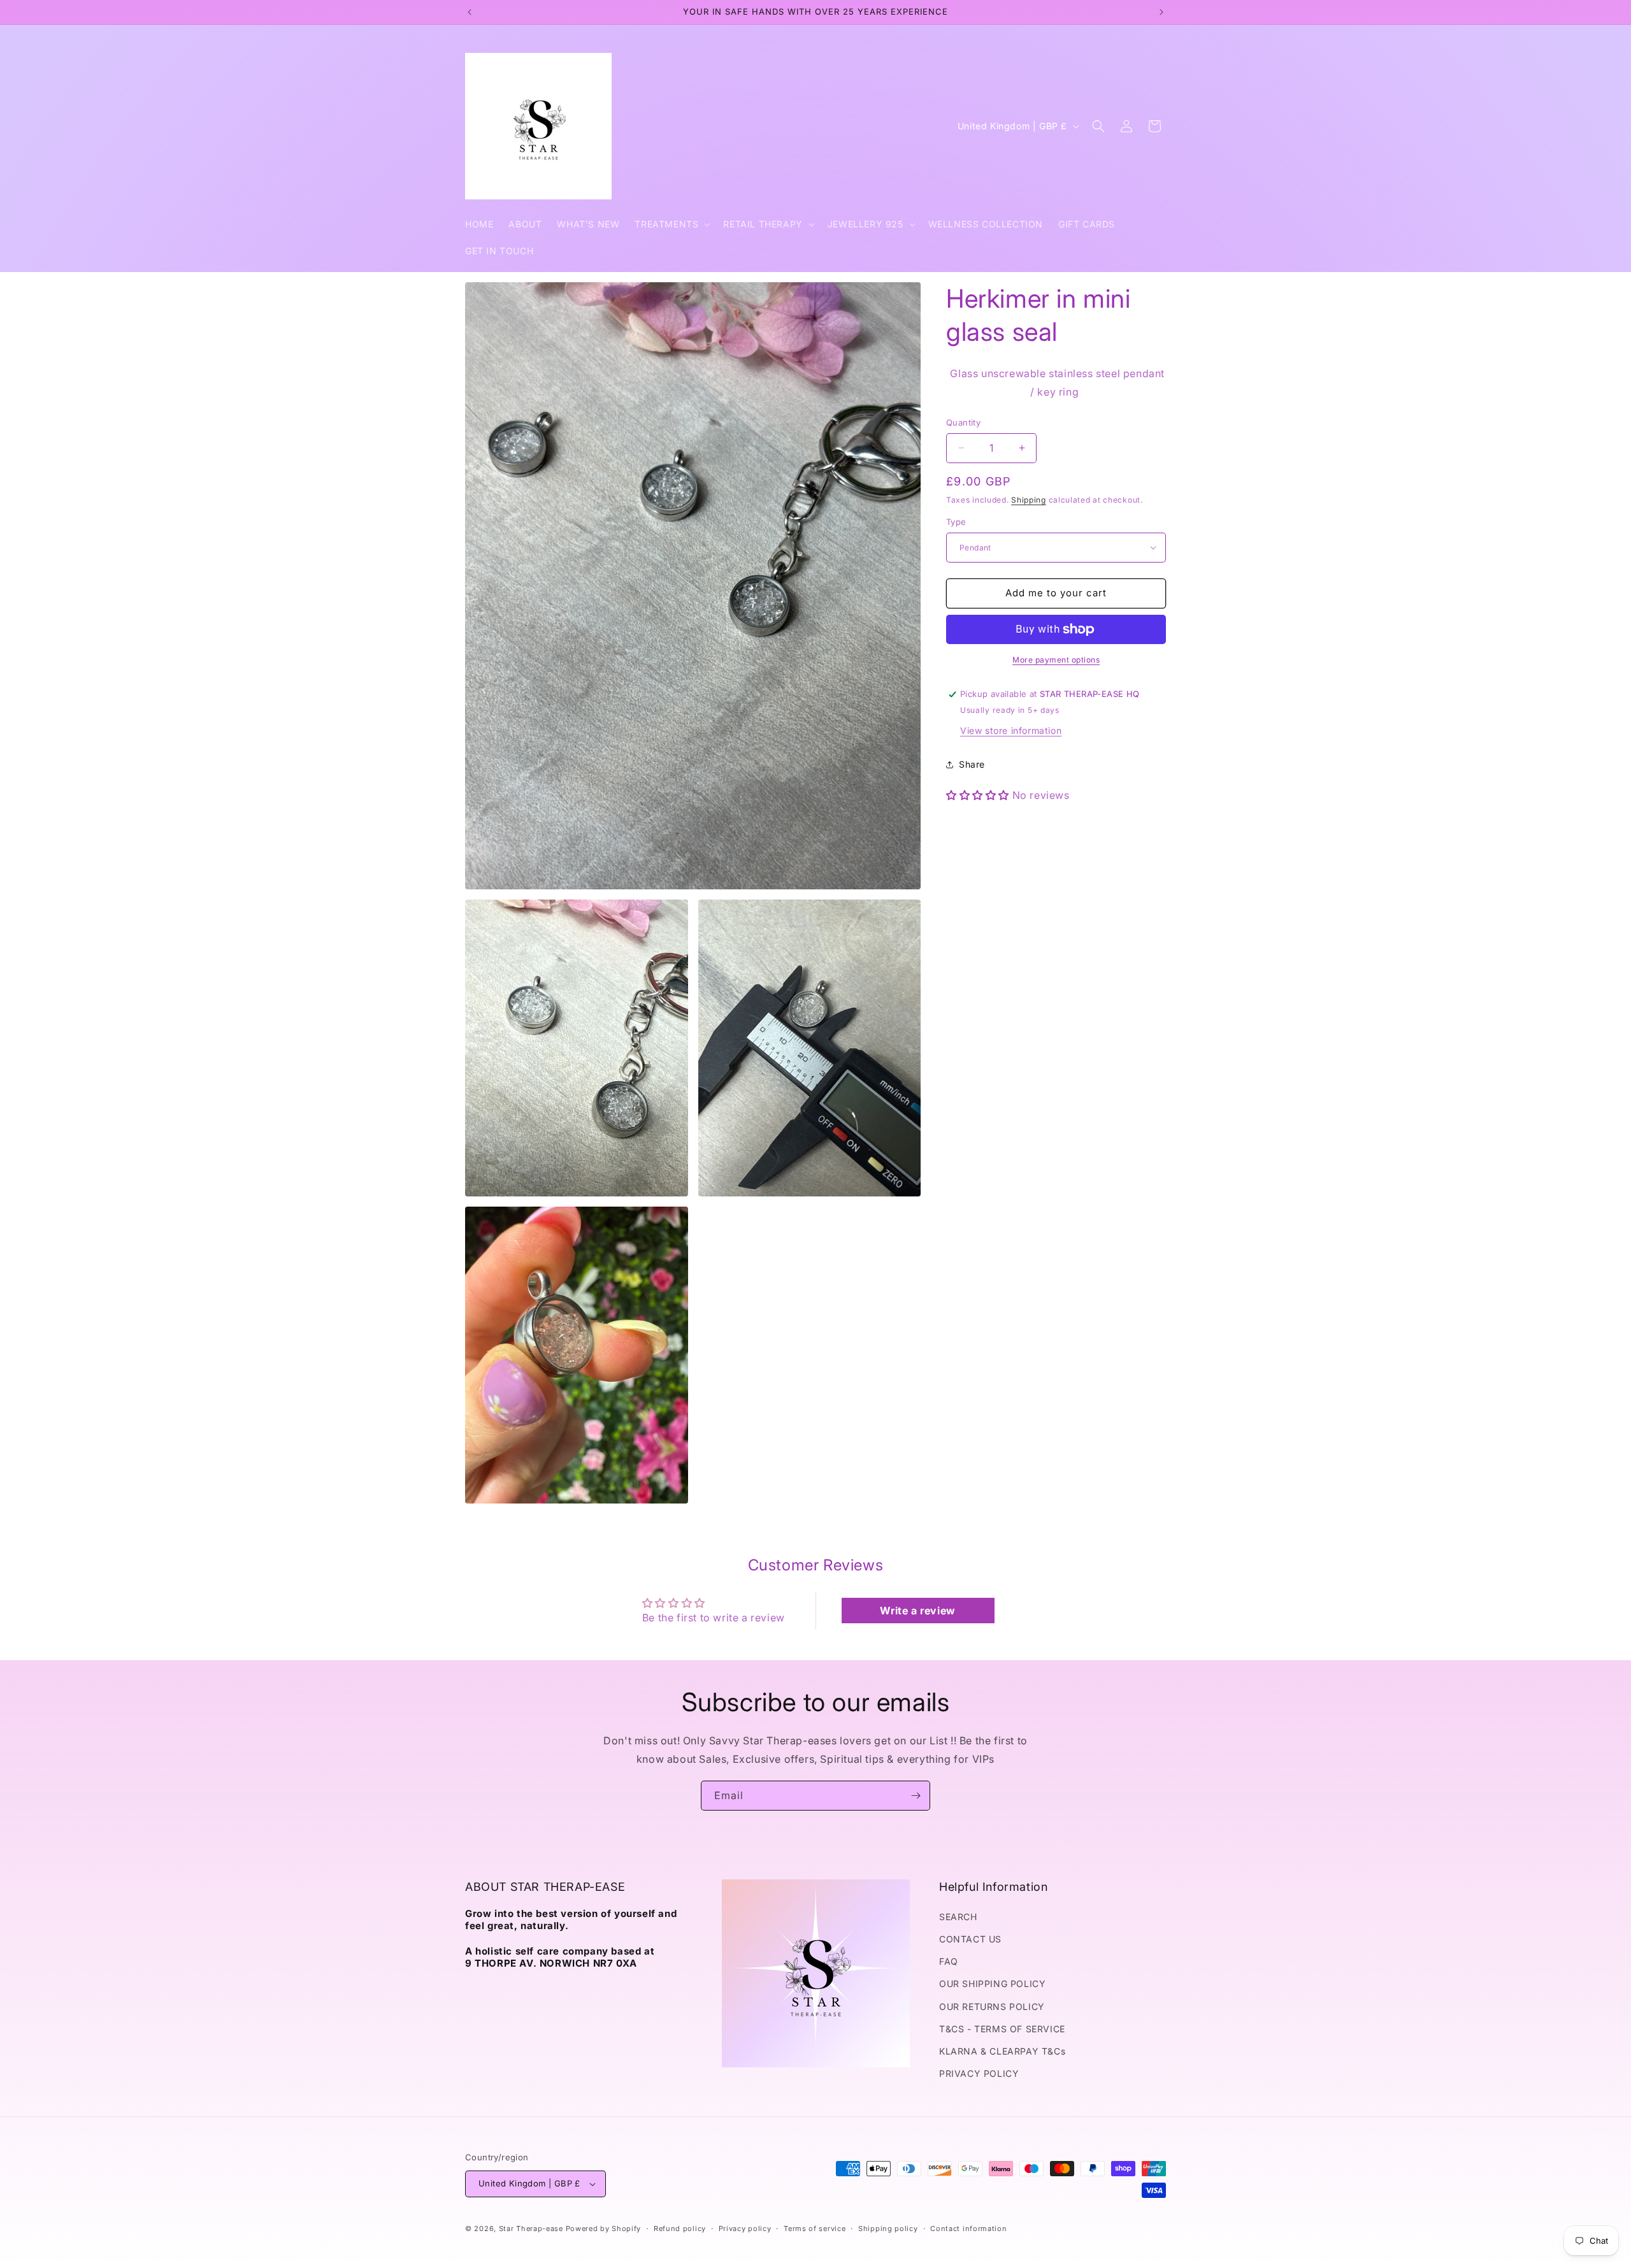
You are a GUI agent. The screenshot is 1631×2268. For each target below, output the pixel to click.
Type (956, 522)
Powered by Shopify (604, 2229)
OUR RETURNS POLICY (992, 2006)
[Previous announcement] (470, 12)
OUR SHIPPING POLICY (992, 1984)
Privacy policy (745, 2229)
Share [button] (972, 764)
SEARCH (958, 1917)
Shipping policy (888, 2229)
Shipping (1029, 500)
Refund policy (680, 2229)
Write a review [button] (917, 1611)
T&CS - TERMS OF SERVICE (1002, 2029)
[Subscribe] (916, 1796)
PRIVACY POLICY (979, 2073)
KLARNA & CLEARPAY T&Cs (1002, 2051)
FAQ (949, 1961)
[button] (671, 224)
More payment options (1056, 660)
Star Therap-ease (531, 2229)
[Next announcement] (1161, 12)
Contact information (968, 2229)
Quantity (963, 422)
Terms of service (815, 2229)
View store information (1011, 730)
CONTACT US (970, 1939)
